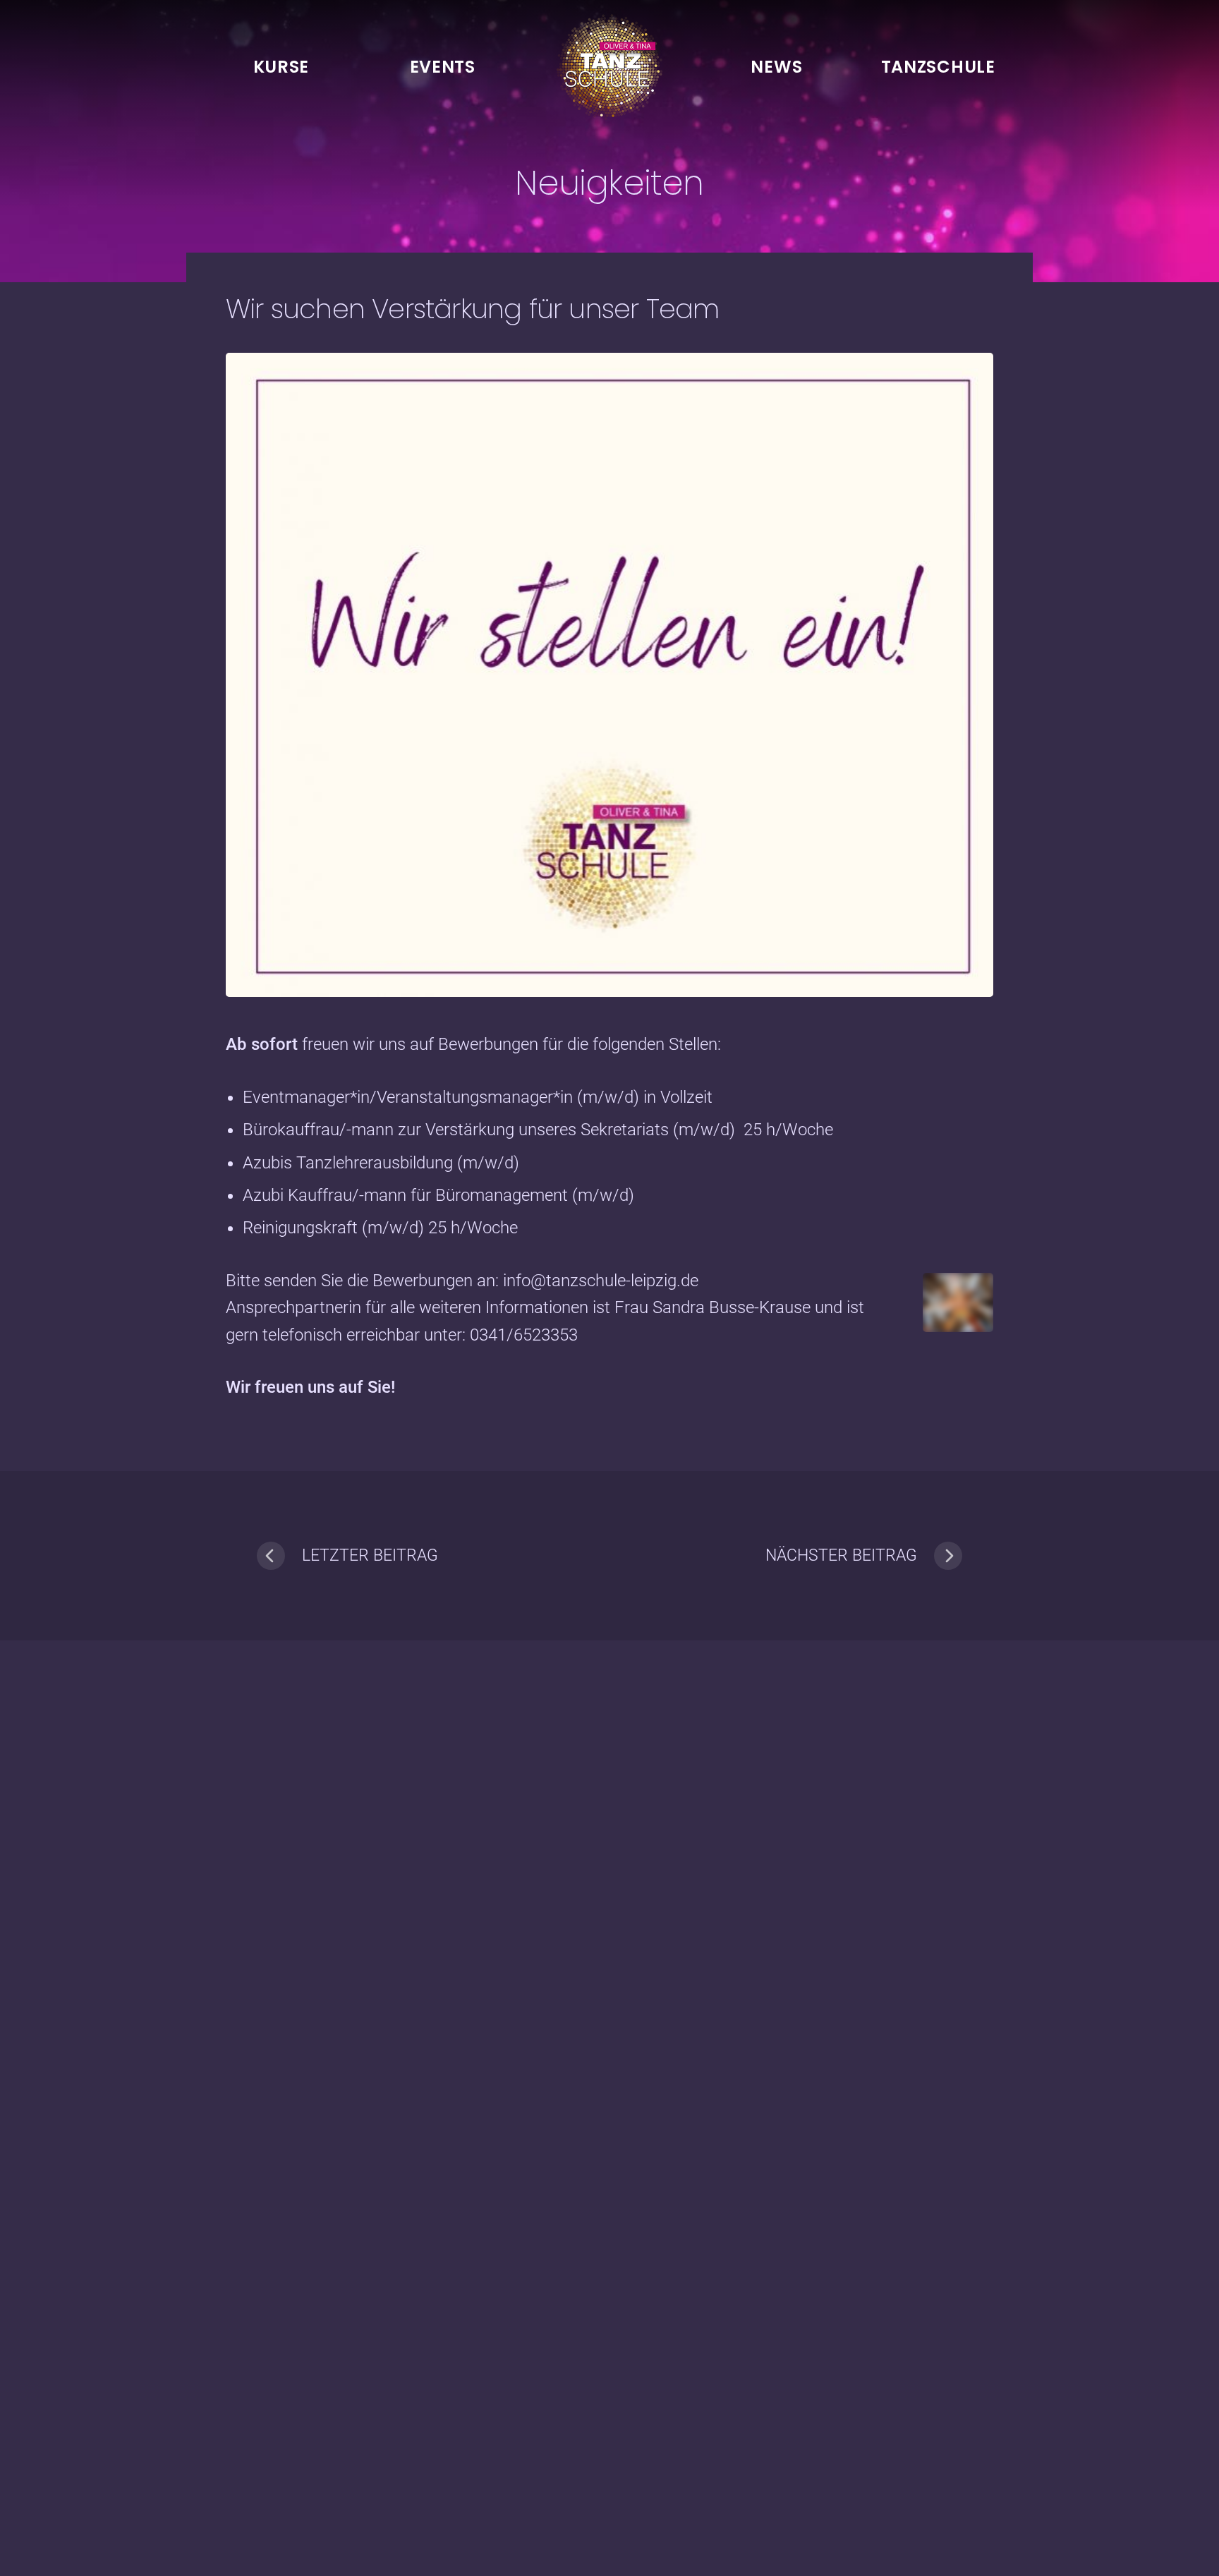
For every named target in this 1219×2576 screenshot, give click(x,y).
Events (443, 67)
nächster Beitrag (841, 1555)
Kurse (281, 67)
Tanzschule (938, 67)
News (776, 67)
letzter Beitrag (370, 1555)
